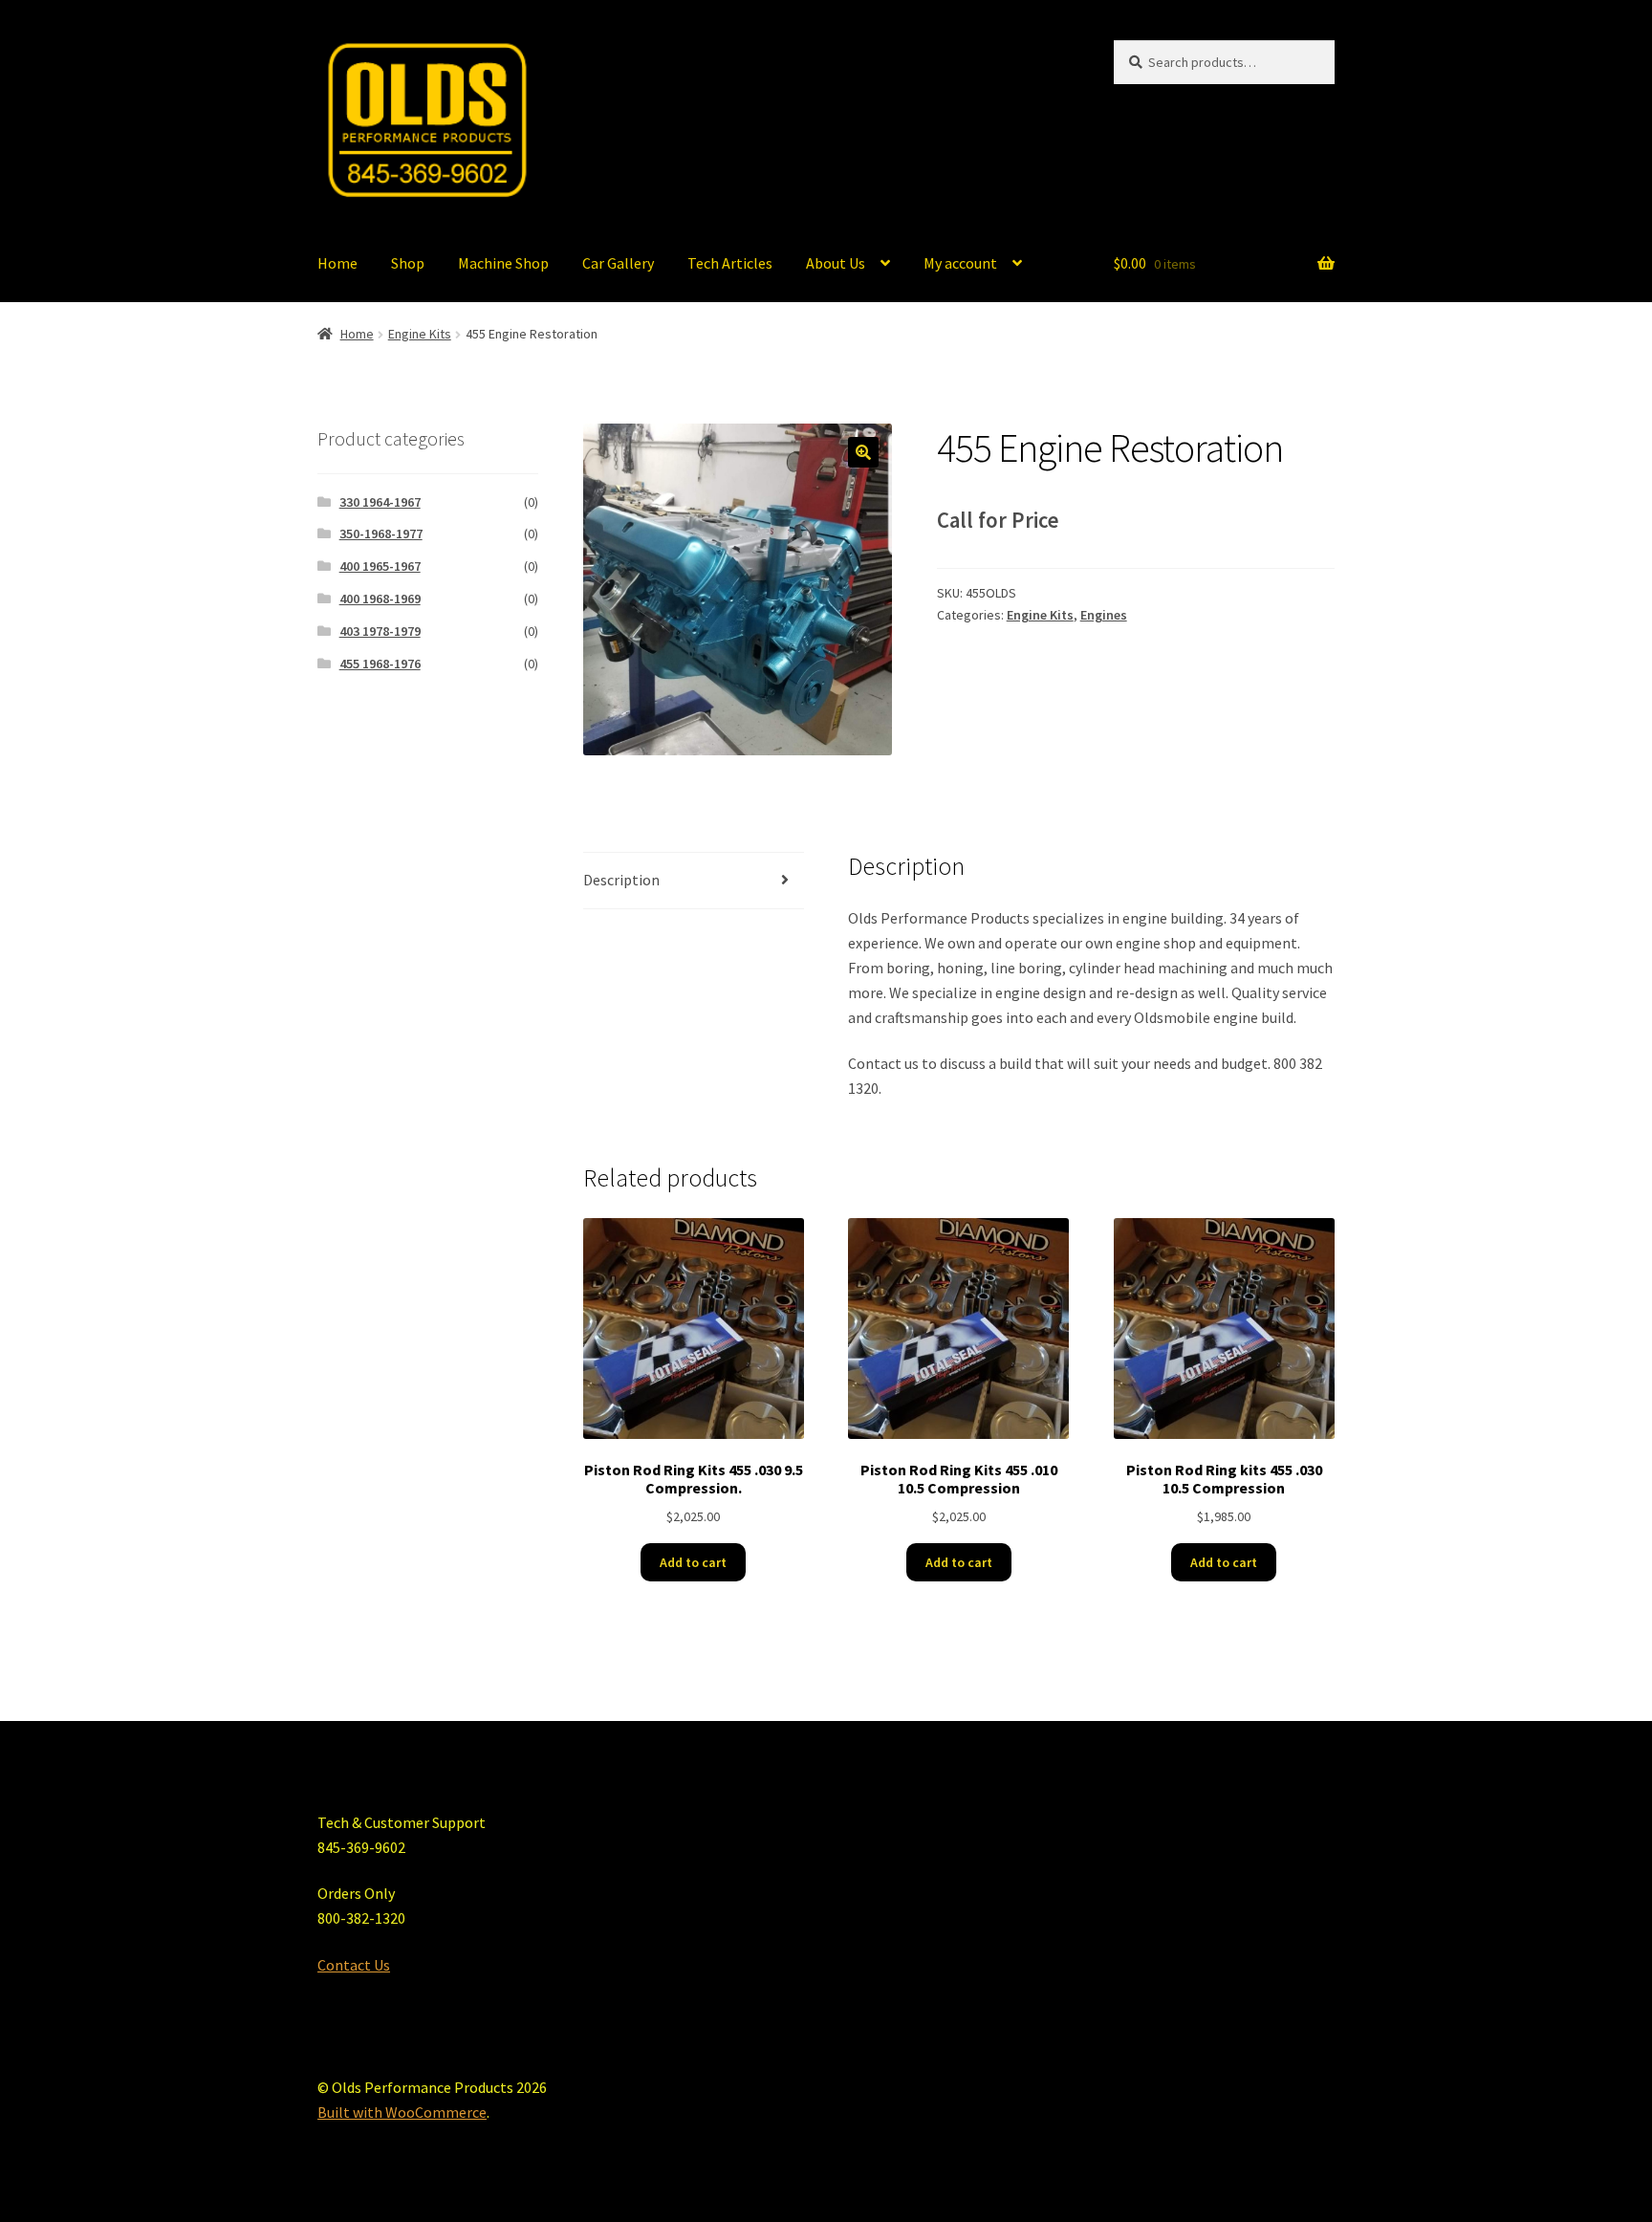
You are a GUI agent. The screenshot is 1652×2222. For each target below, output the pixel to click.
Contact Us (354, 1965)
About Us (836, 263)
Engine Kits (420, 334)
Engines (1104, 615)
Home (337, 263)
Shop (408, 263)
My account (960, 263)
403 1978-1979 (380, 631)
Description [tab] (621, 880)
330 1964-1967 (380, 502)
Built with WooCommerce (402, 2112)
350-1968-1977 (381, 534)
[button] (863, 452)
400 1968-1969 (380, 599)
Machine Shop (503, 263)
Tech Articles (730, 263)
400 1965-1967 (380, 566)
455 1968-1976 (380, 664)
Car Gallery (618, 263)
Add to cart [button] (693, 1562)
